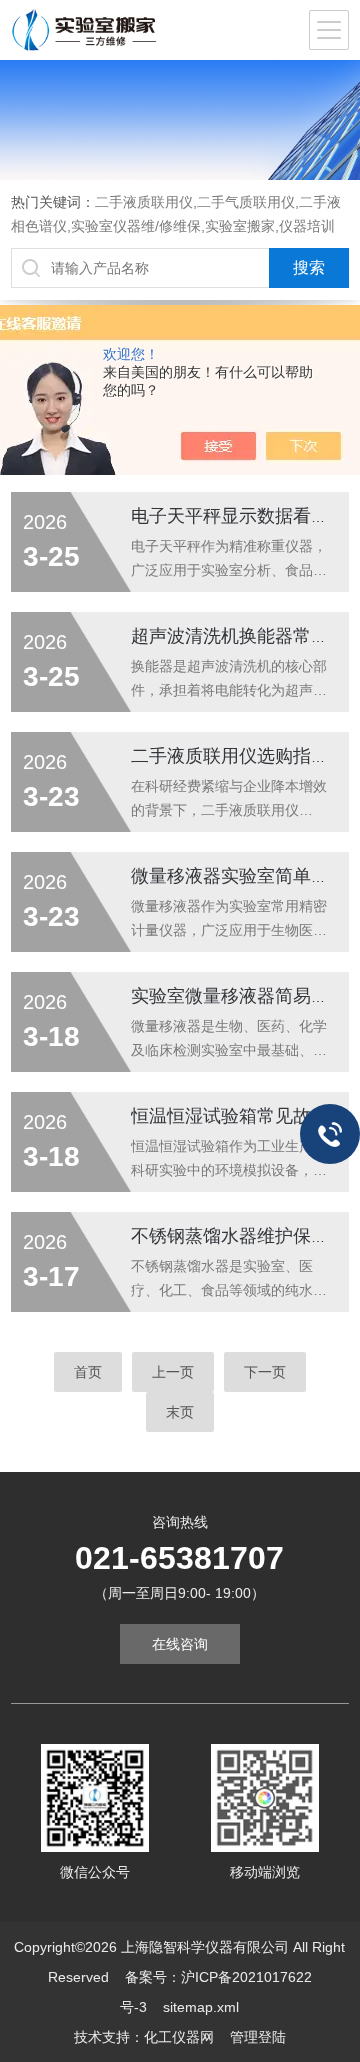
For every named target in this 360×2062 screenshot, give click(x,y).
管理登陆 (258, 2037)
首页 (88, 1372)
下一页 (265, 1372)
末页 (180, 1412)
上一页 (173, 1372)
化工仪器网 (179, 2037)
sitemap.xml (201, 2007)
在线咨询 (180, 1644)
